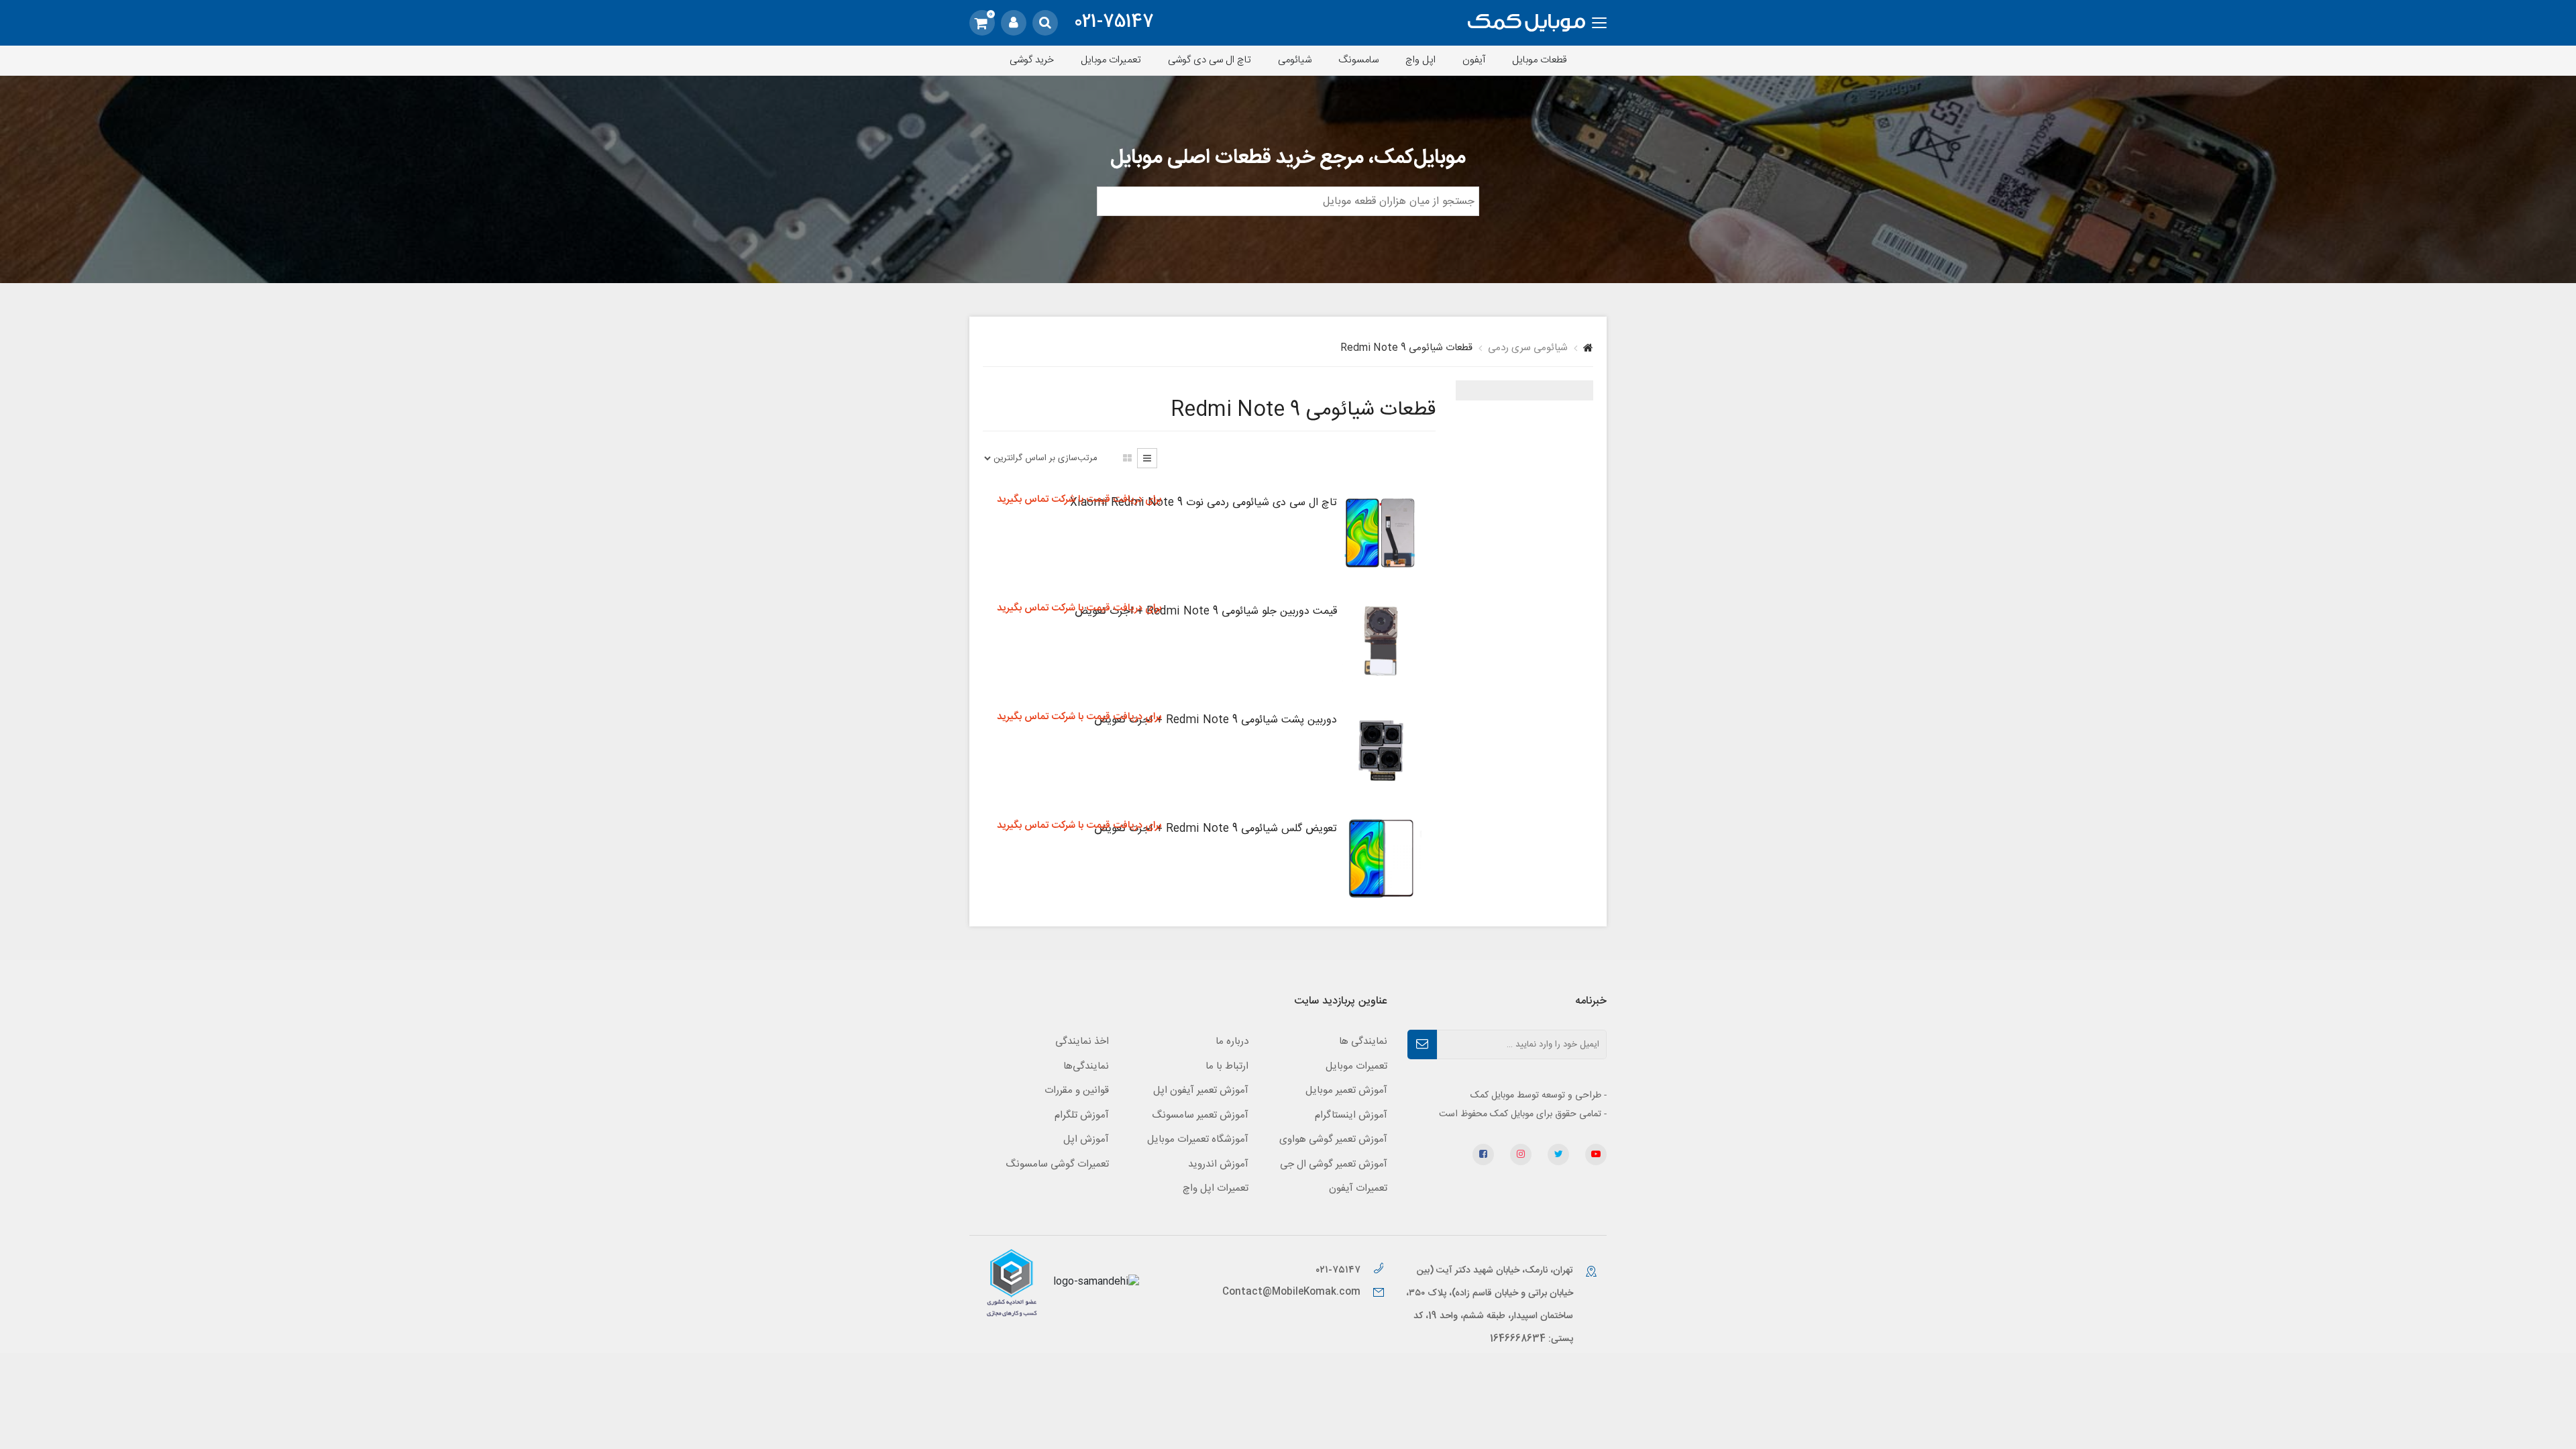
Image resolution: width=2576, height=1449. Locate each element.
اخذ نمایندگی (1082, 1041)
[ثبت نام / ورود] (1014, 23)
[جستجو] (1045, 23)
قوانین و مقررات (1077, 1090)
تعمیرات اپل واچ (1216, 1188)
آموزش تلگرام (1082, 1115)
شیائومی (1295, 60)
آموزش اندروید (1218, 1164)
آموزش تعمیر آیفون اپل (1201, 1090)
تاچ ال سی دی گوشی (1210, 60)
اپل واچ (1420, 60)
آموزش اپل (1086, 1139)
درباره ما (1232, 1041)
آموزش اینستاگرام (1351, 1115)
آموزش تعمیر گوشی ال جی (1334, 1164)
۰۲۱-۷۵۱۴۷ (1339, 1270)
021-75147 (1114, 23)
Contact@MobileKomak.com (1291, 1292)
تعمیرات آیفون (1358, 1188)
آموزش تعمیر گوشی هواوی (1333, 1139)
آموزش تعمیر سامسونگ (1200, 1115)
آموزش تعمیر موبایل (1346, 1090)
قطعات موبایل (1540, 60)
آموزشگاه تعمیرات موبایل (1198, 1139)
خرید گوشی (1032, 60)
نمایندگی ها (1363, 1041)
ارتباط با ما (1227, 1066)
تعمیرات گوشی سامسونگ (1057, 1164)
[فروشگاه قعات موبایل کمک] (1526, 23)
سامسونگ (1358, 60)
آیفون (1474, 60)
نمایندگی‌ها (1086, 1066)
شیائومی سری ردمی (1528, 348)
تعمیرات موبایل (1111, 60)
